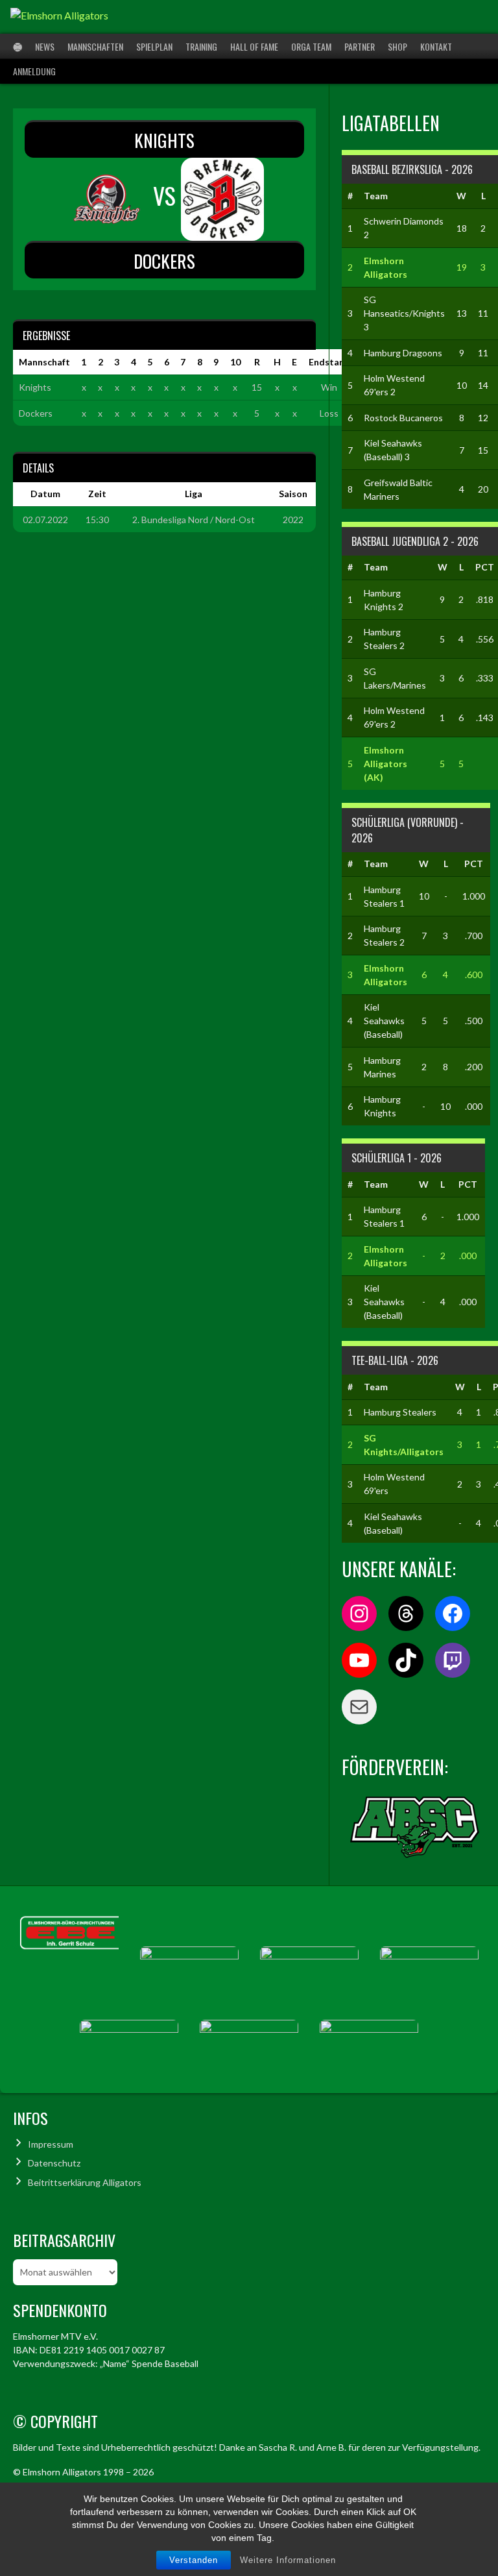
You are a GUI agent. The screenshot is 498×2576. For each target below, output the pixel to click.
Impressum (51, 2144)
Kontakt (436, 46)
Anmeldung (34, 71)
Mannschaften (95, 46)
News (45, 46)
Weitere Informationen (288, 2560)
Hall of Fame (254, 46)
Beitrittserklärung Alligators (85, 2182)
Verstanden (194, 2560)
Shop (397, 46)
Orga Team (311, 46)
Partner (360, 46)
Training (201, 46)
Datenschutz (54, 2163)
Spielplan (154, 46)
